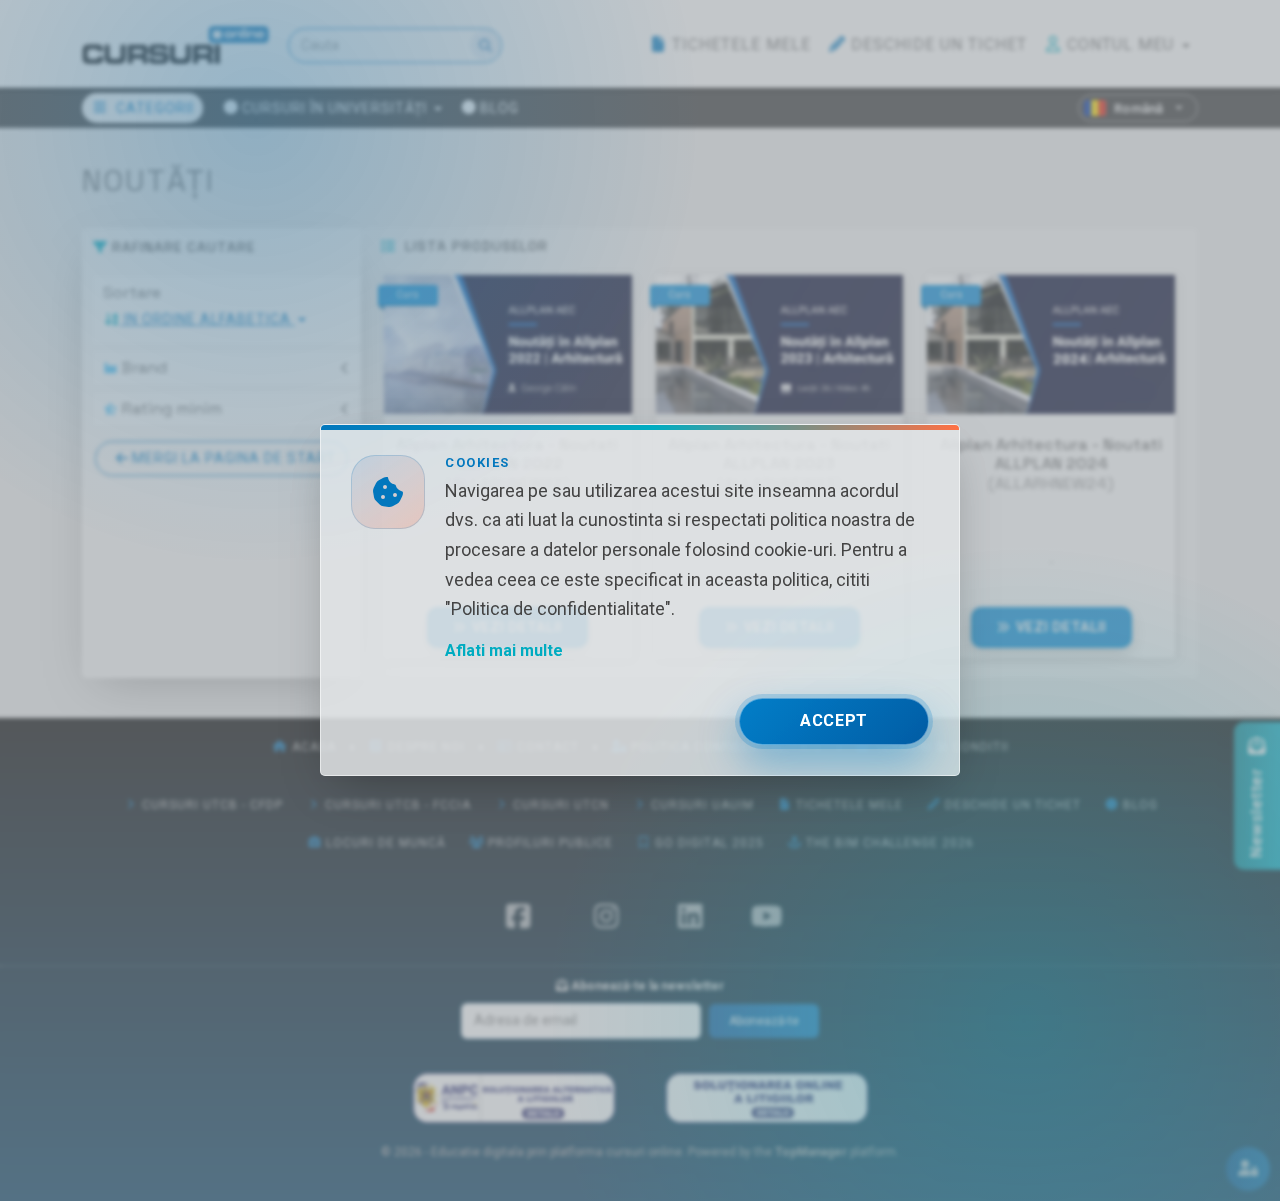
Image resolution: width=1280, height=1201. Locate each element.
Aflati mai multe (504, 651)
